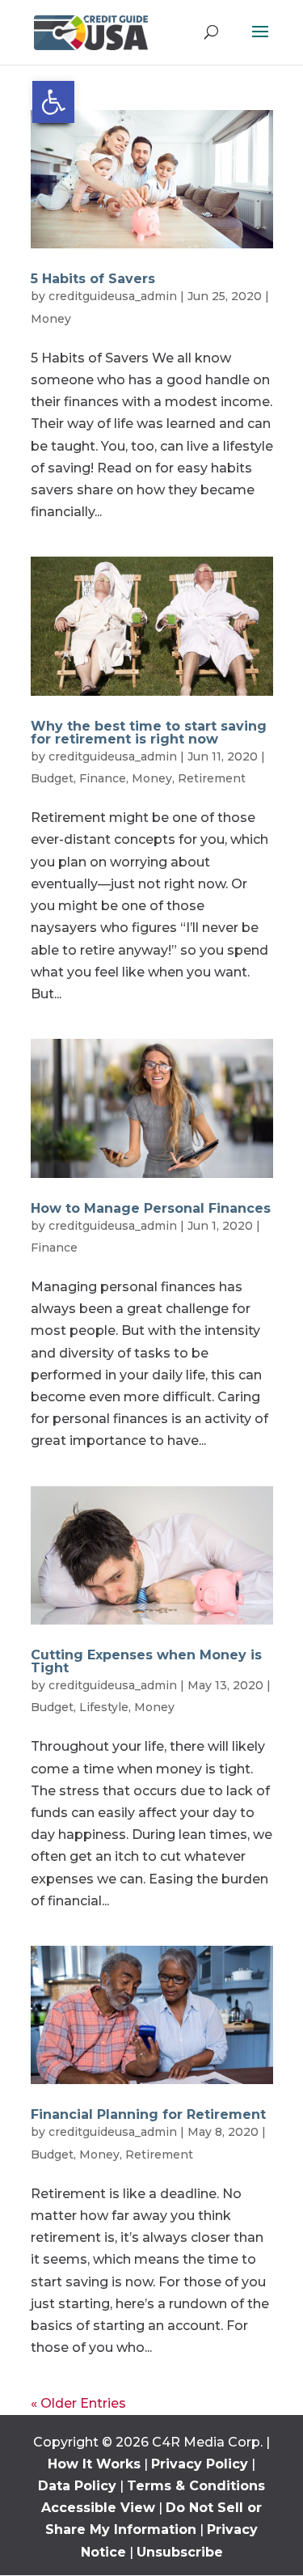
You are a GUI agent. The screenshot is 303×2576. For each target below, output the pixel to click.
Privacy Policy (200, 2464)
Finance (103, 778)
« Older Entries (78, 2403)
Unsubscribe (180, 2552)
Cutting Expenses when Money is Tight (146, 1661)
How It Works (94, 2464)
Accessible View (98, 2508)
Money (51, 319)
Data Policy (77, 2486)
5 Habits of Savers (93, 279)
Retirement (212, 778)
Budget (52, 778)
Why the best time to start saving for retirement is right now (149, 733)
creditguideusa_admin (113, 296)
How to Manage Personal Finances (151, 1208)
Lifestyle (104, 1707)
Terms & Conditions (196, 2486)
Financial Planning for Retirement (148, 2114)
